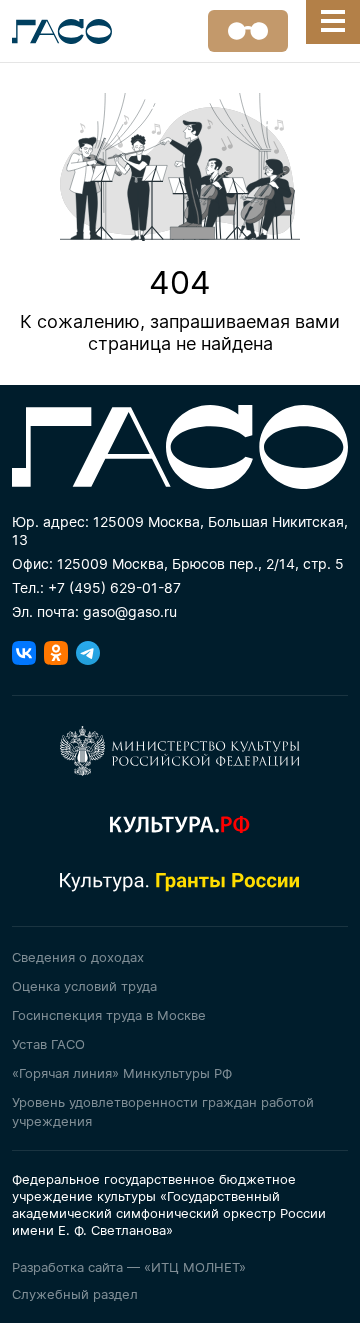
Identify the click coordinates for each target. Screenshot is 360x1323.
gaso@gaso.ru (130, 611)
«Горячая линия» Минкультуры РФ (122, 1073)
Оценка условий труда (84, 986)
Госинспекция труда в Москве (109, 1015)
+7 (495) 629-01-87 (114, 587)
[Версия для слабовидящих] (248, 31)
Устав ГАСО (48, 1044)
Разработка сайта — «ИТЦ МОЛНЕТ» (129, 1267)
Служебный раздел (75, 1294)
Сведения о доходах (78, 957)
